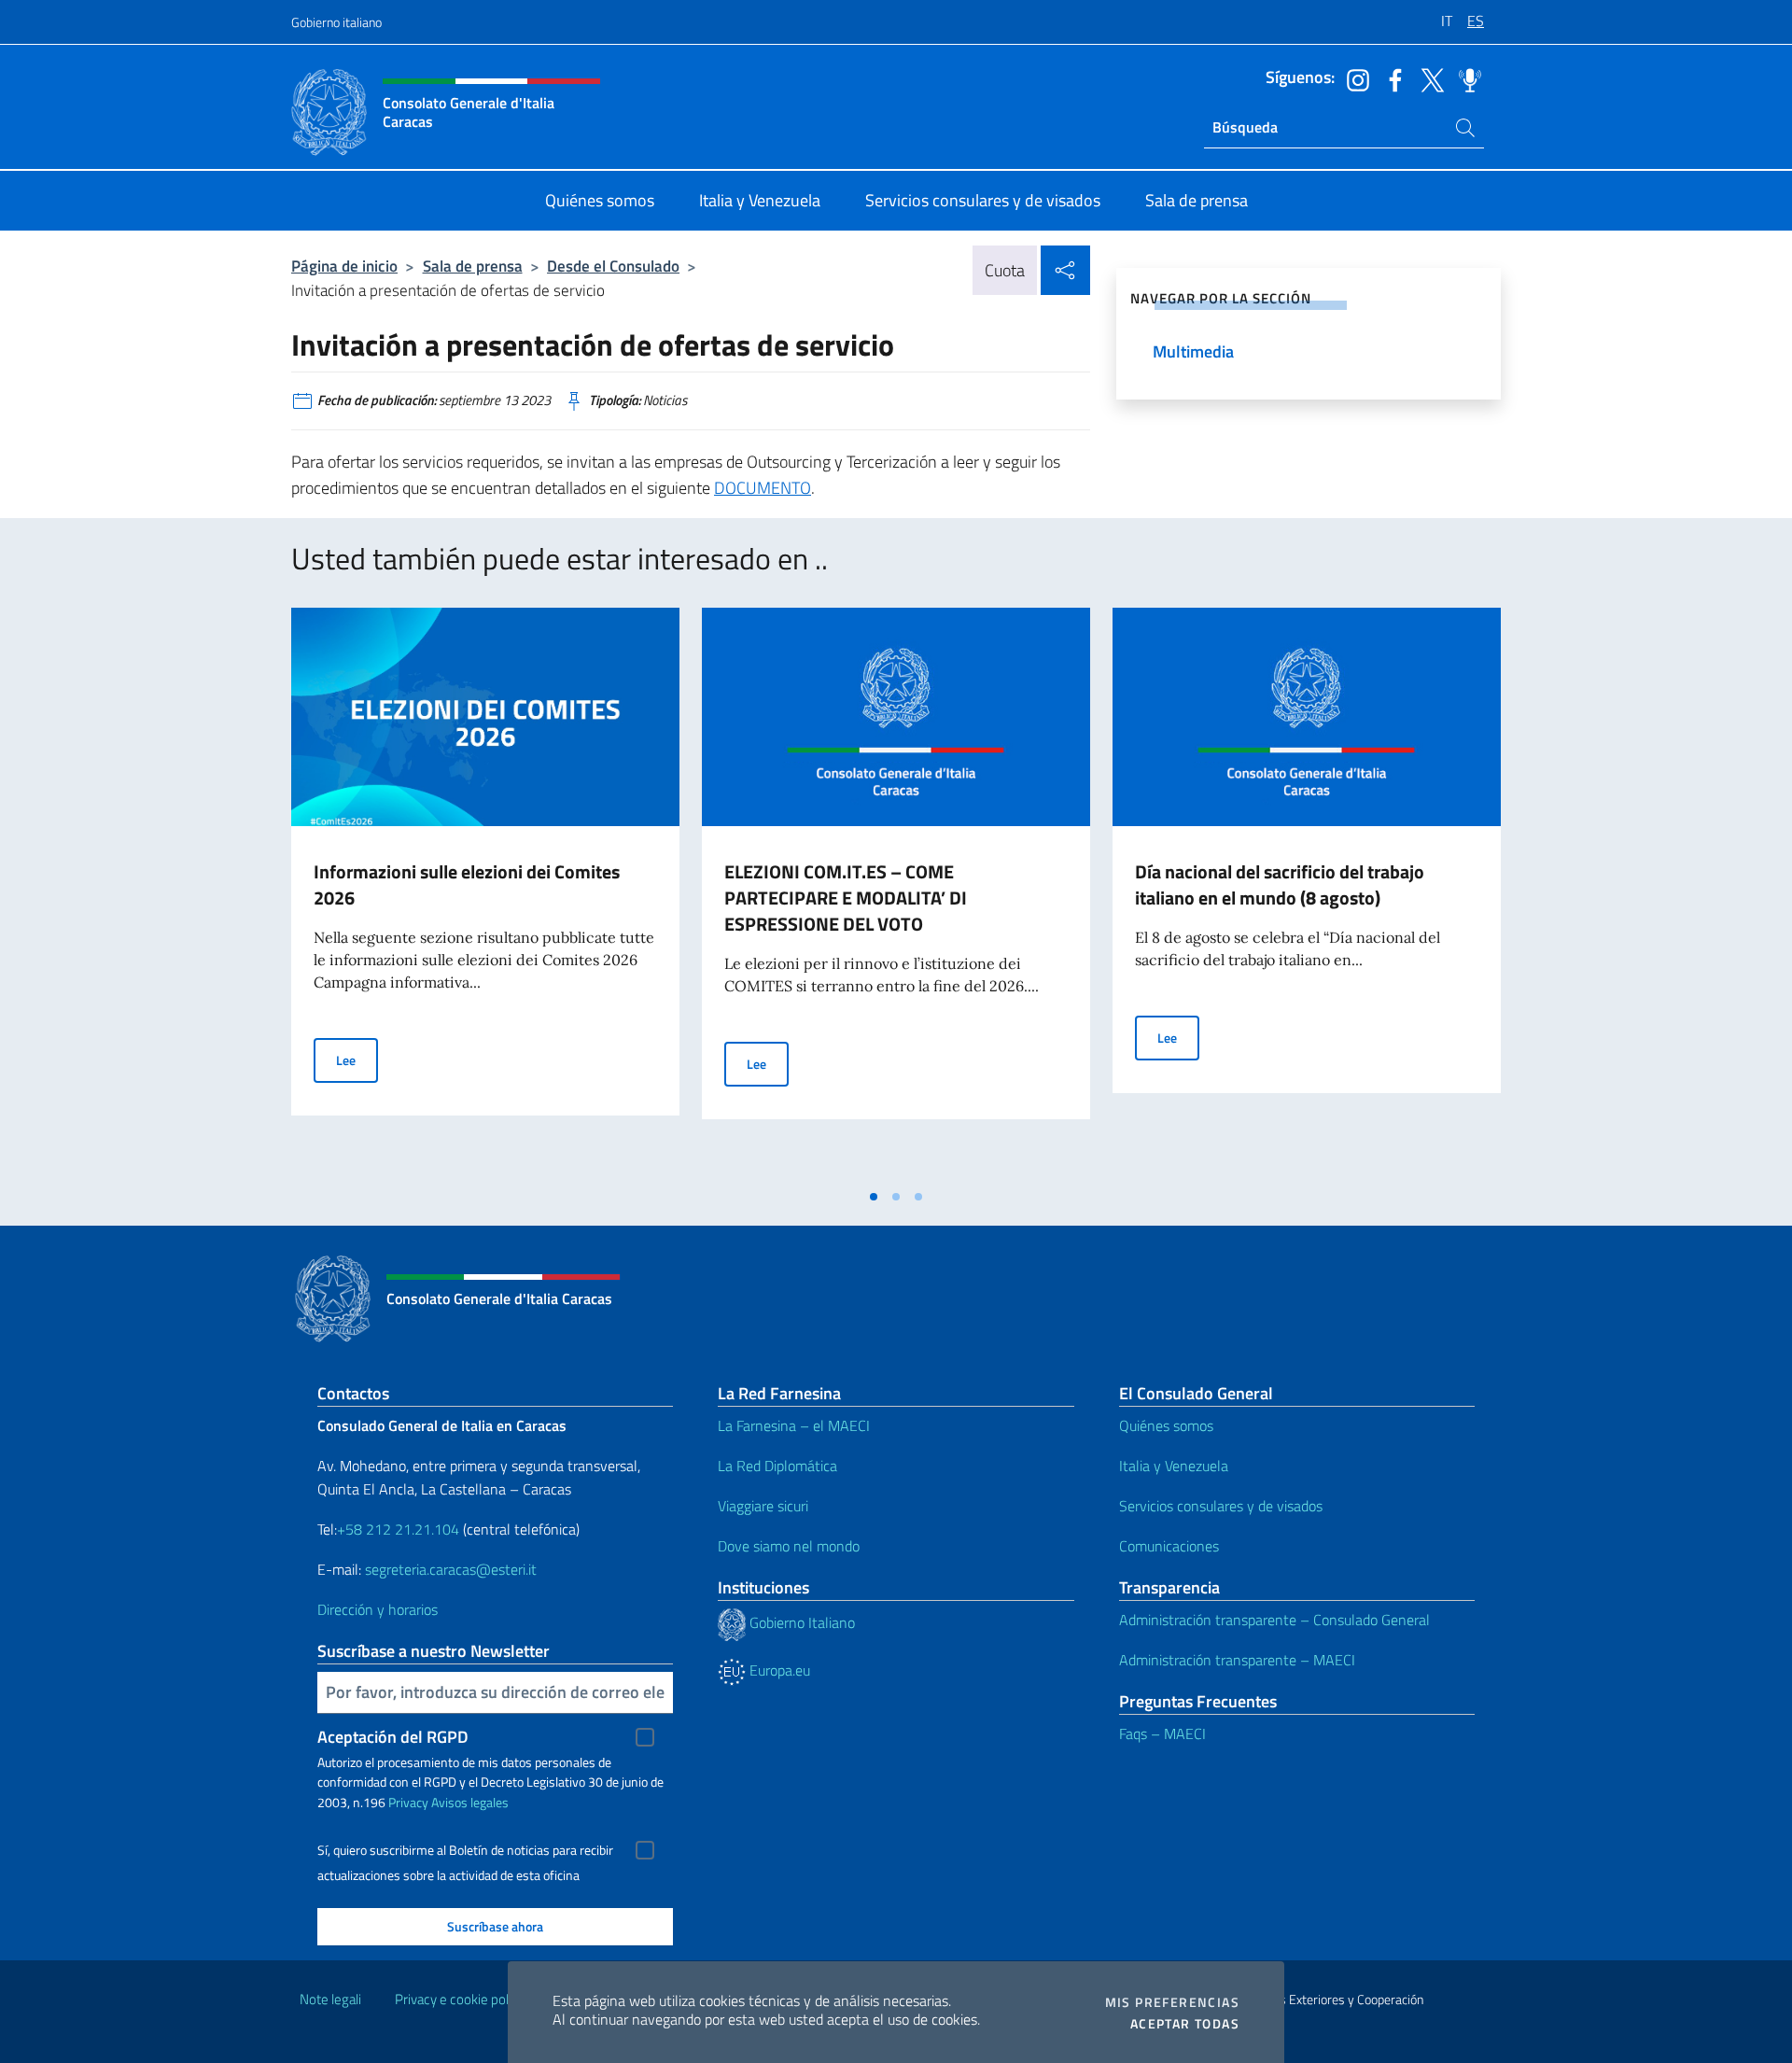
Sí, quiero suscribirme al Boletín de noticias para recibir (465, 1850)
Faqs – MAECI (1162, 1733)
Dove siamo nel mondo (789, 1546)
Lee (357, 1060)
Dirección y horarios (378, 1609)
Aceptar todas (1185, 2024)
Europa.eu (778, 1670)
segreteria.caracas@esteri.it (451, 1569)
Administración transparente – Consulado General (1274, 1620)
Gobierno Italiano (800, 1622)
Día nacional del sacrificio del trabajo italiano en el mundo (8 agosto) (1280, 884)
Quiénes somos (1166, 1425)
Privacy (408, 1802)
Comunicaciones (1169, 1546)
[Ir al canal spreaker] (1465, 78)
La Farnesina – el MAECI (794, 1425)
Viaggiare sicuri (763, 1506)
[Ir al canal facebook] (1391, 78)
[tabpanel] (485, 893)
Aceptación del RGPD (393, 1737)
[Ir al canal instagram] (1353, 78)
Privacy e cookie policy (460, 1999)
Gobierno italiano (336, 22)
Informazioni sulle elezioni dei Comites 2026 (467, 884)
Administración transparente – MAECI (1237, 1660)
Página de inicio (344, 266)
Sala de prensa (473, 266)
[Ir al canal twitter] (1428, 78)
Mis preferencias (1172, 2002)
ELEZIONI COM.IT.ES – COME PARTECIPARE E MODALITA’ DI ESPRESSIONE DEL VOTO (846, 898)
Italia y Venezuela (1174, 1466)
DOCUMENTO (763, 488)
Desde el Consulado (613, 266)
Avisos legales (470, 1802)
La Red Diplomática (777, 1466)
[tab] (874, 1197)
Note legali (330, 1999)
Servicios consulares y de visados (1221, 1506)
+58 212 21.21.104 (398, 1529)
